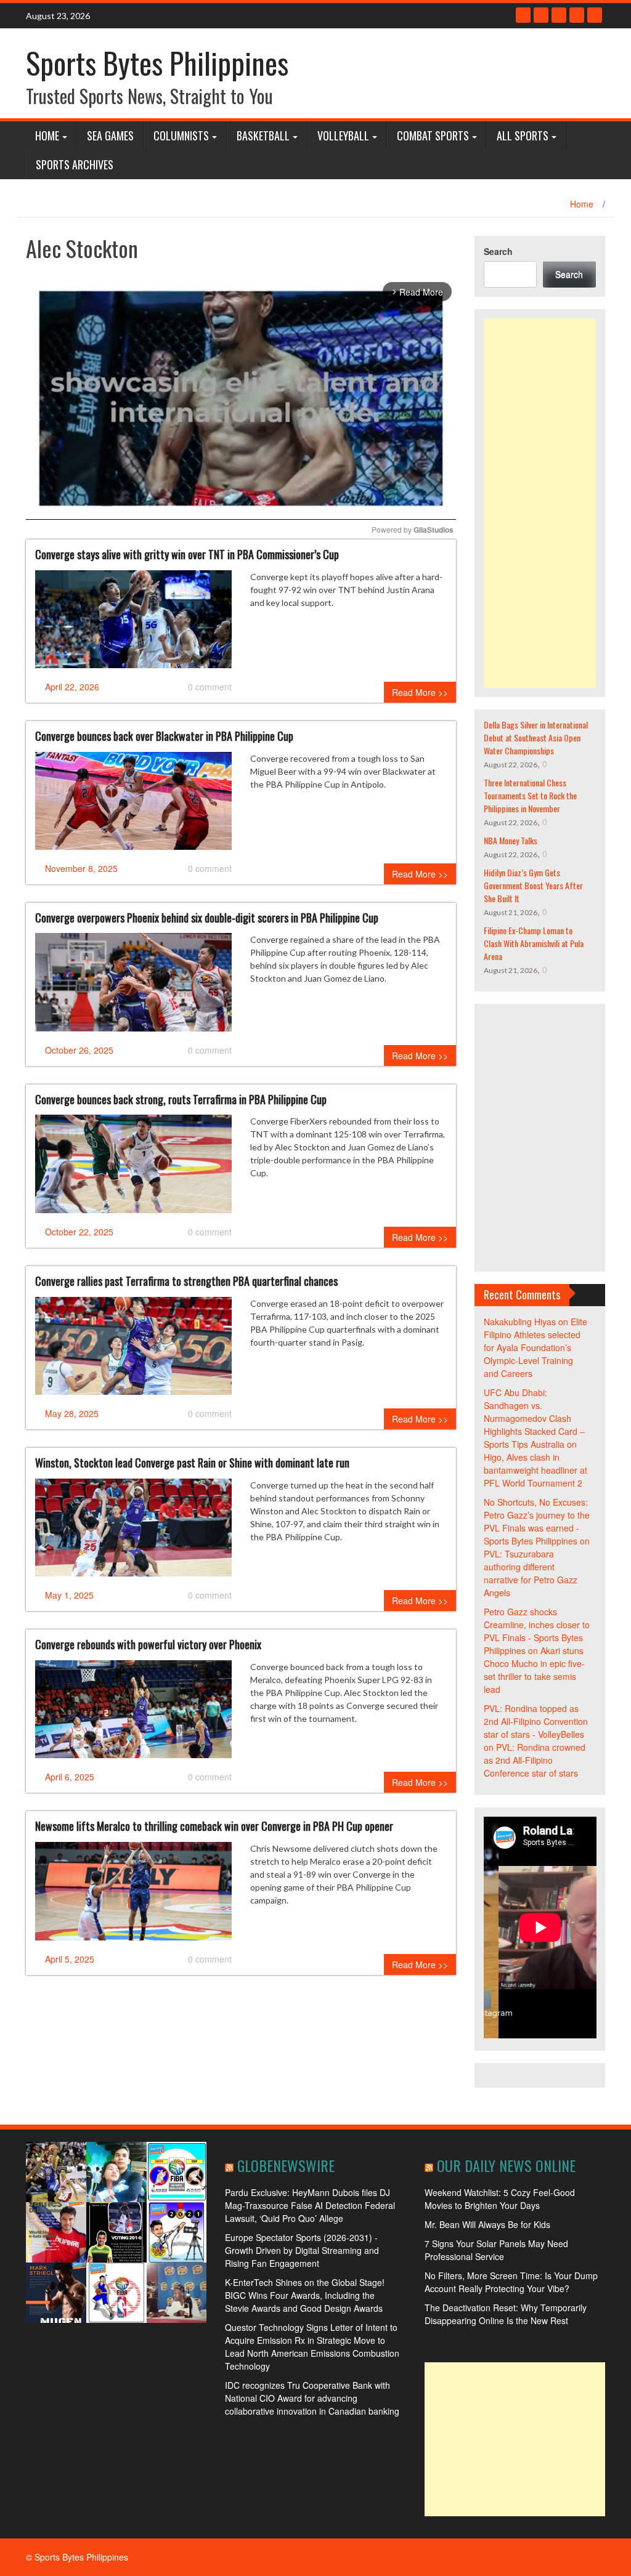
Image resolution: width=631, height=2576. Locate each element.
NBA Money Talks (511, 840)
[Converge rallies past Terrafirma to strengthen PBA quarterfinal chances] (133, 1351)
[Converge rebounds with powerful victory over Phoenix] (133, 1714)
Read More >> (420, 692)
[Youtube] (559, 15)
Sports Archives (75, 164)
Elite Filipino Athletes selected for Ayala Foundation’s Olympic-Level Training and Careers (535, 1347)
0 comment (210, 687)
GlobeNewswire (286, 2165)
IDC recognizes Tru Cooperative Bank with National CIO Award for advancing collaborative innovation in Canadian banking (312, 2398)
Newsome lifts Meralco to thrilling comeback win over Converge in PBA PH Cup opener (214, 1826)
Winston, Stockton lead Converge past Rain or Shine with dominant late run (192, 1463)
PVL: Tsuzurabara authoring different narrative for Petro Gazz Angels (531, 1573)
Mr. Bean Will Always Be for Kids (487, 2224)
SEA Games (110, 135)
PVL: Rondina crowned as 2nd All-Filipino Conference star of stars (535, 1760)
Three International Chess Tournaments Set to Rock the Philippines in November (530, 795)
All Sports (523, 135)
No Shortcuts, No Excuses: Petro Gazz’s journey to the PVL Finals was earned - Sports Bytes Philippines (537, 1521)
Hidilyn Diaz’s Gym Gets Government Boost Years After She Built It (533, 885)
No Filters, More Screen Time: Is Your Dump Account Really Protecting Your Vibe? (511, 2282)
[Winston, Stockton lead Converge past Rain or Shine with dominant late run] (133, 1532)
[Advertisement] (540, 503)
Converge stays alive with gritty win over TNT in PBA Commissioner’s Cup (187, 554)
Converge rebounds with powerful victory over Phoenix (148, 1644)
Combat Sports (433, 135)
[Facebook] (523, 15)
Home (47, 135)
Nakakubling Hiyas (520, 1322)
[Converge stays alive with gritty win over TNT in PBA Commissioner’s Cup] (133, 624)
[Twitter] (541, 15)
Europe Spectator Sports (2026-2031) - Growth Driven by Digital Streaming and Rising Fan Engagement (302, 2250)
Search (498, 251)
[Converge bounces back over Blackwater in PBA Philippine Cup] (133, 806)
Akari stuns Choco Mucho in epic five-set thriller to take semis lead (534, 1670)
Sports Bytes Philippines (157, 63)
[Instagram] (577, 15)
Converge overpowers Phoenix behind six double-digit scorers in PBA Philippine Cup (207, 918)
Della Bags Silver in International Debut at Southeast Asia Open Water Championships (536, 737)
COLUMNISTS (181, 135)
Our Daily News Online (506, 2165)
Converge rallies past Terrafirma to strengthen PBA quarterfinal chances (186, 1281)
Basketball (263, 135)
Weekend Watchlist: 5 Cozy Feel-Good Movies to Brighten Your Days (500, 2199)
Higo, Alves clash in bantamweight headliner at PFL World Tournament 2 (535, 1470)
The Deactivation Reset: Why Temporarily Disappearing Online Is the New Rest (506, 2314)
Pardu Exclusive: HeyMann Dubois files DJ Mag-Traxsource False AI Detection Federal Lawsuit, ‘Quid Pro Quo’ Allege (310, 2205)
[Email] (595, 15)
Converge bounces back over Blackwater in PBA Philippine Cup (164, 736)
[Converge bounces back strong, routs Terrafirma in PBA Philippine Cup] (133, 1169)
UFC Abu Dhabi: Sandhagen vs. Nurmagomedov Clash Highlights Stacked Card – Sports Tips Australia (534, 1418)
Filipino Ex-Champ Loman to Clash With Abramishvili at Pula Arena (534, 943)
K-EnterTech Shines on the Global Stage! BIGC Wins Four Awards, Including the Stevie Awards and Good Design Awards (305, 2295)
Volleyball (343, 135)
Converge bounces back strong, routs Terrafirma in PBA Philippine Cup (181, 1099)
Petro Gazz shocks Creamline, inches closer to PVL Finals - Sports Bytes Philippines (537, 1631)
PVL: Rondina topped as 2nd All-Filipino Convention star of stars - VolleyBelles (536, 1721)
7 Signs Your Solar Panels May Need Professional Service (496, 2250)
